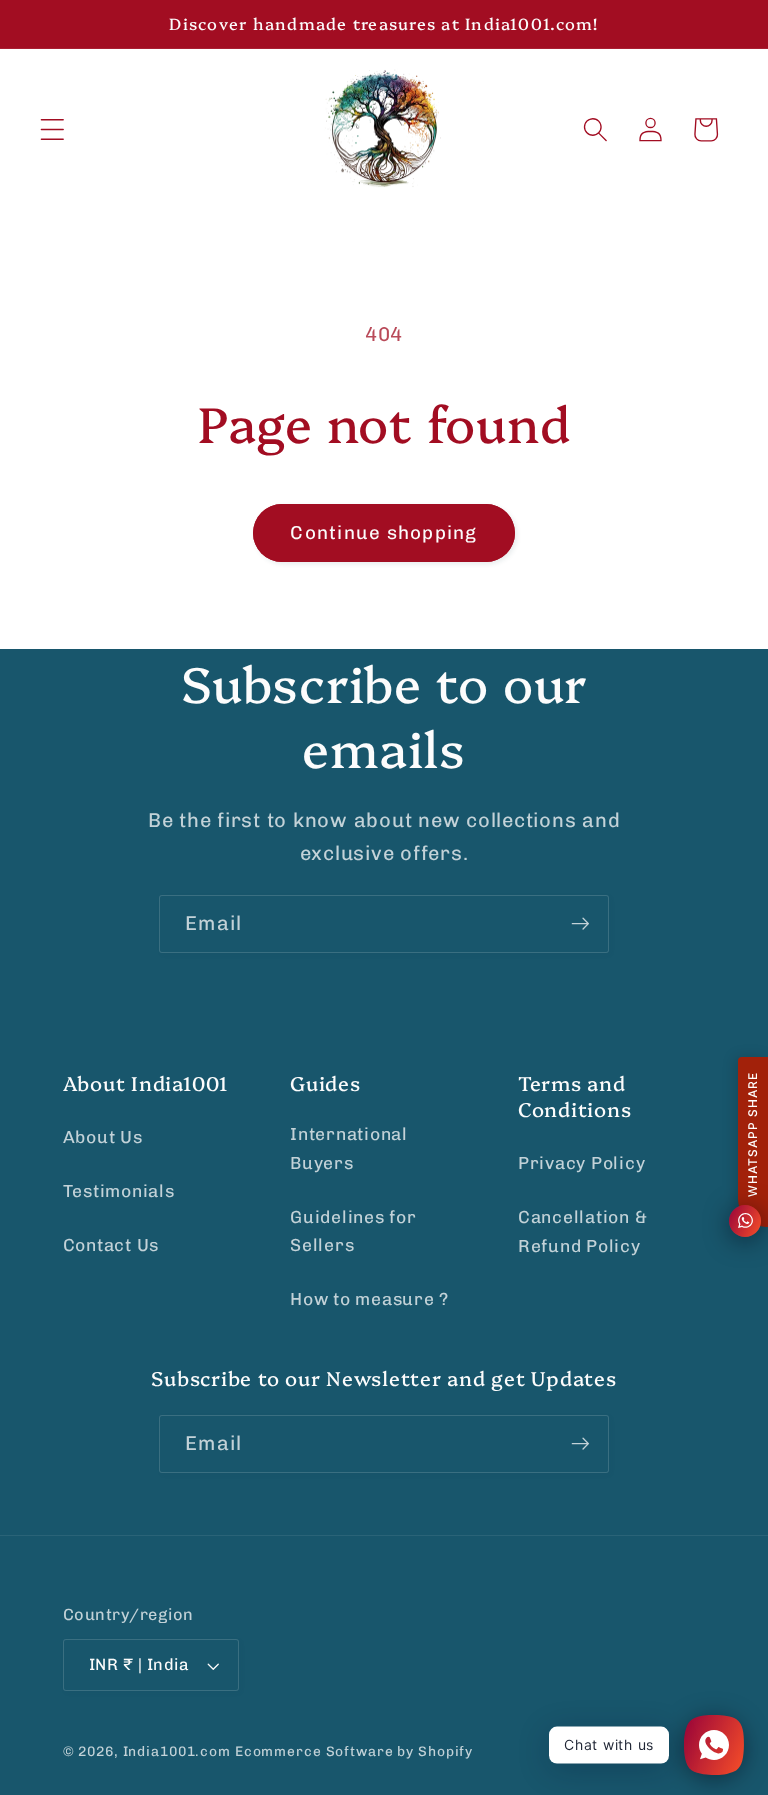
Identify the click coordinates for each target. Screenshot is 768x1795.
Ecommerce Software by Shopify (354, 1751)
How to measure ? (369, 1299)
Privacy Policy (582, 1163)
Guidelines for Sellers (353, 1231)
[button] (52, 129)
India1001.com (177, 1751)
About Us (103, 1137)
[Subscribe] (580, 924)
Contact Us (111, 1245)
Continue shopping (383, 532)
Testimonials (119, 1191)
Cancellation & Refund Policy (583, 1231)
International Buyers (349, 1148)
